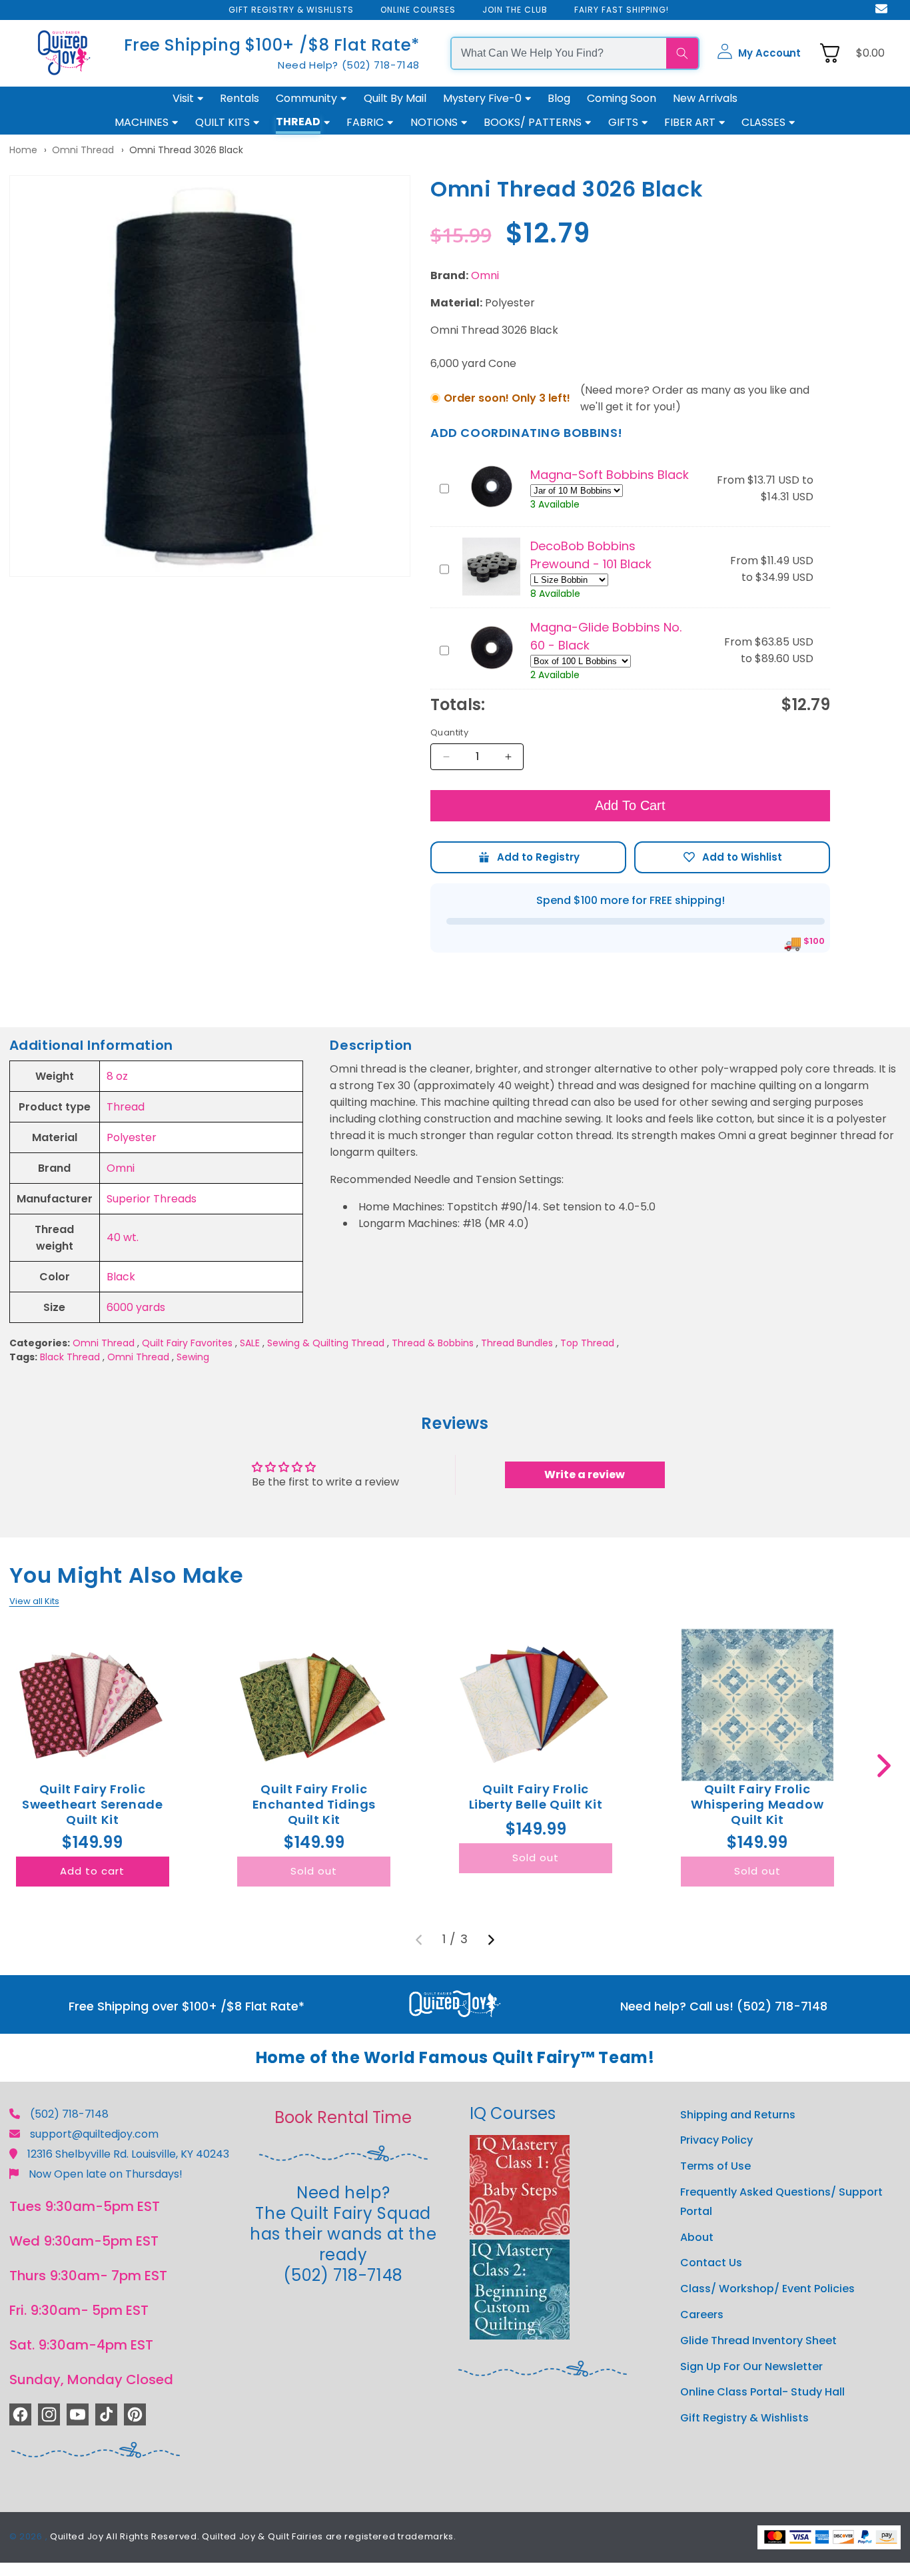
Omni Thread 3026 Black (186, 150)
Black (121, 1277)
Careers (702, 2315)
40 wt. (123, 1237)
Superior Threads (152, 1199)
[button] (759, 53)
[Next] (491, 1940)
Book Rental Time (343, 2117)
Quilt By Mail (395, 98)
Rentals (239, 98)
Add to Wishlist (732, 857)
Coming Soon (622, 98)
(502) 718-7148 (69, 2114)
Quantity (449, 732)
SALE (250, 1343)
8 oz (117, 1076)
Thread (126, 1107)
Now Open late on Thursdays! (106, 2174)
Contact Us (711, 2263)
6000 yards (136, 1307)
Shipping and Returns (738, 2115)
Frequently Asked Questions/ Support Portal (781, 2202)
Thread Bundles (517, 1343)
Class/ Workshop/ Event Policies (767, 2289)
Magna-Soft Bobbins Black (610, 475)
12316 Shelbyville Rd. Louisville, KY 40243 (128, 2154)
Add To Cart (630, 805)
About (697, 2237)
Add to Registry (528, 857)
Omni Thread (83, 150)
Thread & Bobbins (433, 1343)
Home (23, 150)
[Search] (682, 53)
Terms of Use (715, 2166)
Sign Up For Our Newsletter (751, 2366)
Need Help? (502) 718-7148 (349, 65)
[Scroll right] (884, 1766)
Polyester (132, 1137)
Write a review (585, 1475)
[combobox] (559, 53)
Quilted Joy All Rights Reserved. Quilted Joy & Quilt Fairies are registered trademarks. (253, 2536)
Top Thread (587, 1343)
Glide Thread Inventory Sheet (758, 2341)
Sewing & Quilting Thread (326, 1343)
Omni (485, 275)
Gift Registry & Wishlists (744, 2418)
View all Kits (34, 1601)
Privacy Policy (716, 2140)
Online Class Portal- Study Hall (762, 2392)
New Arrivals (705, 98)
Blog (559, 98)
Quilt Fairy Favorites (187, 1343)
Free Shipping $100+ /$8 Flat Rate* (272, 45)
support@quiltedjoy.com (94, 2134)
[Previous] (419, 1940)
